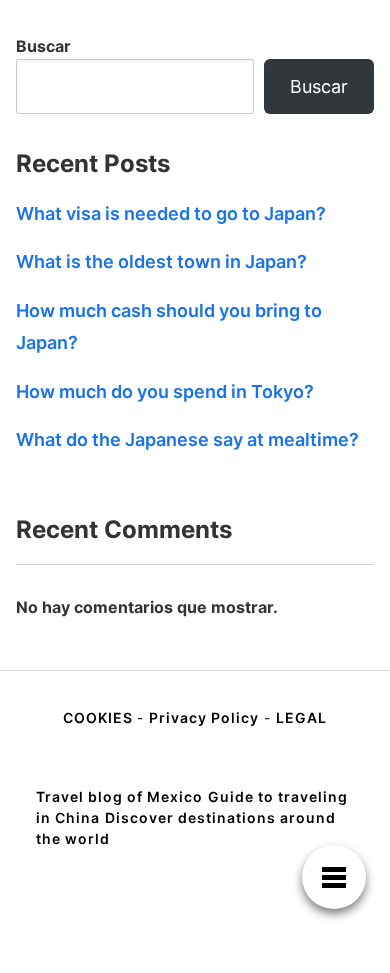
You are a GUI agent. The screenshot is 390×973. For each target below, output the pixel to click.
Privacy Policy (204, 717)
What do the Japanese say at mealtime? (187, 439)
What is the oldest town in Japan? (161, 261)
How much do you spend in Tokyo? (165, 391)
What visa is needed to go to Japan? (171, 213)
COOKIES (100, 717)
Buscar (43, 46)
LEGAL (301, 717)
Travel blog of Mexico (119, 796)
